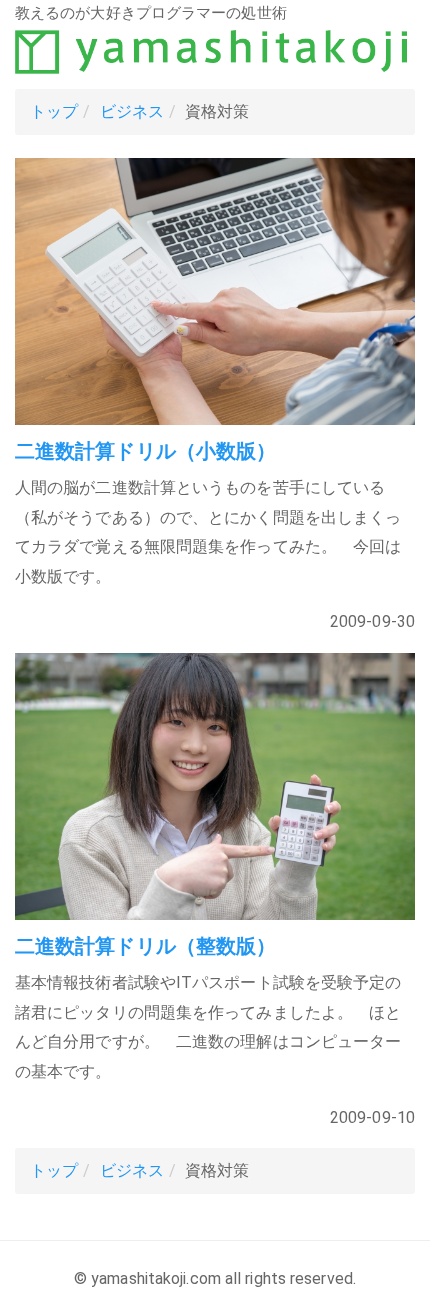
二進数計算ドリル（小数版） (145, 451)
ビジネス (132, 111)
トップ (54, 111)
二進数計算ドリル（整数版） (145, 946)
